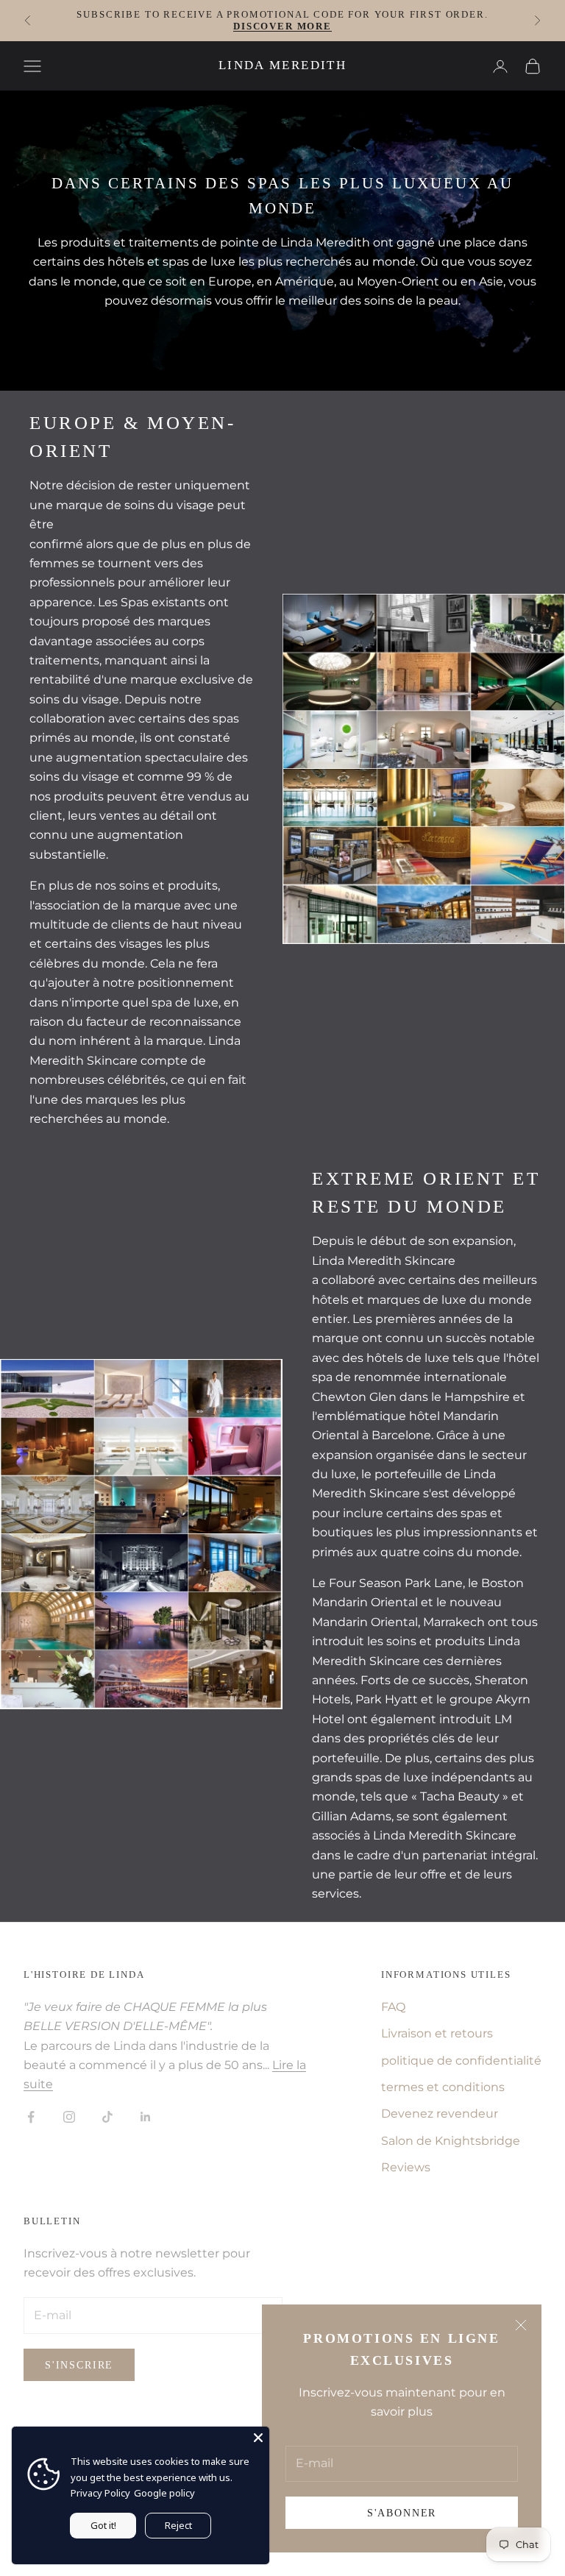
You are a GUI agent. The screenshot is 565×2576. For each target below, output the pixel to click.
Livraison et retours (437, 2033)
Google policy (164, 2493)
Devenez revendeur (440, 2114)
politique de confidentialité (461, 2061)
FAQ (393, 2007)
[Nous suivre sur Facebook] (31, 2117)
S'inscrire (79, 2365)
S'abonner (402, 2513)
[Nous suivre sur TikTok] (107, 2117)
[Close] (258, 2438)
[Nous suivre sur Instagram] (69, 2117)
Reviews (406, 2167)
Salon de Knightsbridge (451, 2141)
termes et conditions (443, 2087)
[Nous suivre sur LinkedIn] (146, 2117)
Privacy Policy (100, 2493)
